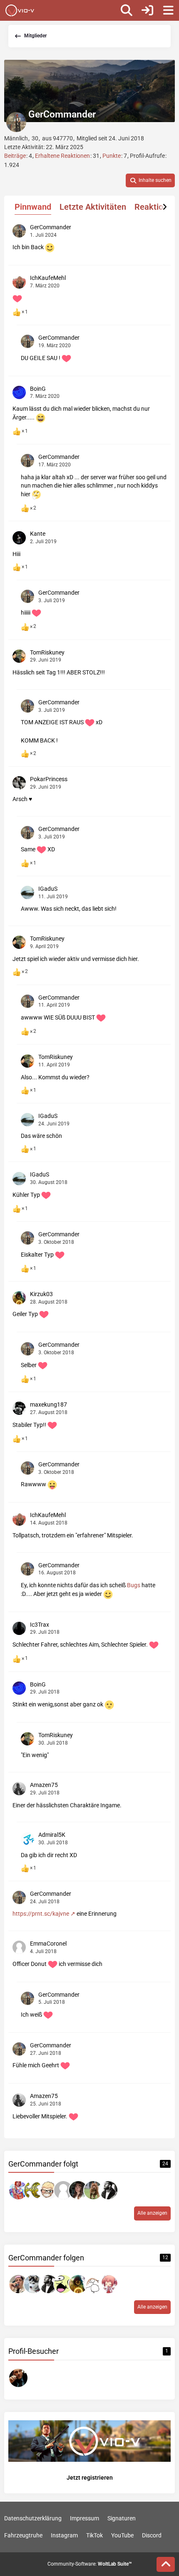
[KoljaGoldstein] (108, 2190)
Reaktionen (156, 207)
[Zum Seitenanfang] (166, 2564)
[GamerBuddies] (108, 2284)
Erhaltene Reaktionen (62, 156)
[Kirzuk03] (78, 2284)
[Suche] (127, 10)
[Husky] (33, 2284)
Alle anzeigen (152, 2213)
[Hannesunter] (93, 2190)
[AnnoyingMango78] (18, 2284)
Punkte (112, 156)
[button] (150, 181)
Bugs (134, 1585)
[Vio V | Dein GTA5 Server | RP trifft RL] (20, 10)
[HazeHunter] (63, 2190)
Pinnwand (33, 207)
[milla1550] (18, 2190)
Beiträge (15, 156)
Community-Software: (90, 2564)
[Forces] (48, 2190)
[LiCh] (33, 2190)
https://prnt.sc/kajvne (41, 1914)
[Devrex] (63, 2284)
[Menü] (168, 10)
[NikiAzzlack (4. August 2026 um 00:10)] (18, 2378)
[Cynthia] (78, 2190)
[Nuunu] (93, 2284)
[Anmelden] (147, 10)
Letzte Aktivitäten (93, 207)
